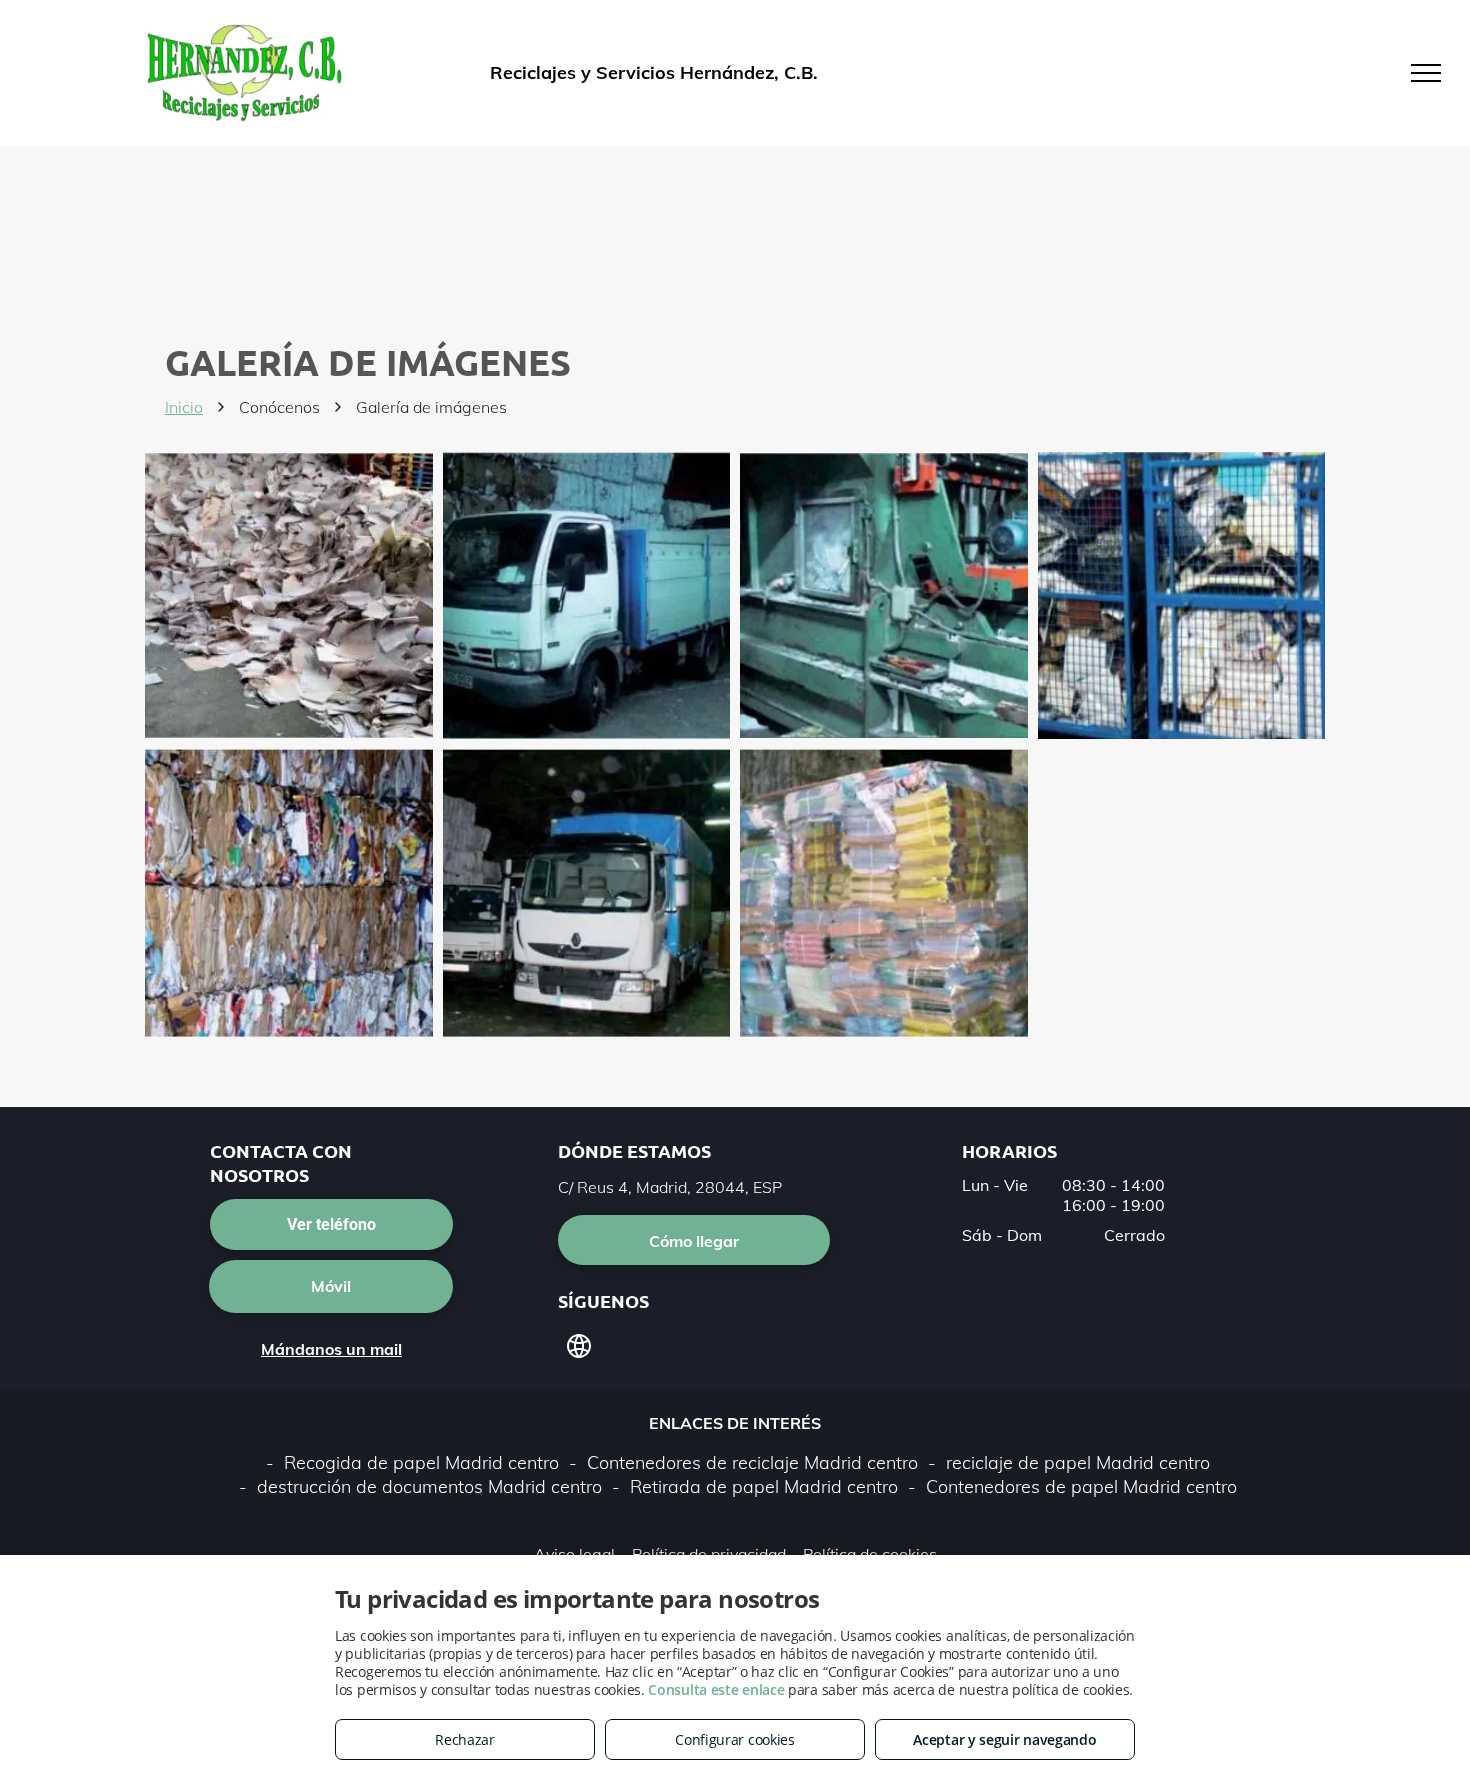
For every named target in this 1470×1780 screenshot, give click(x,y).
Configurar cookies (735, 1739)
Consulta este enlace (716, 1689)
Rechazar (465, 1739)
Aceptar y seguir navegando (1004, 1739)
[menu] (1426, 73)
